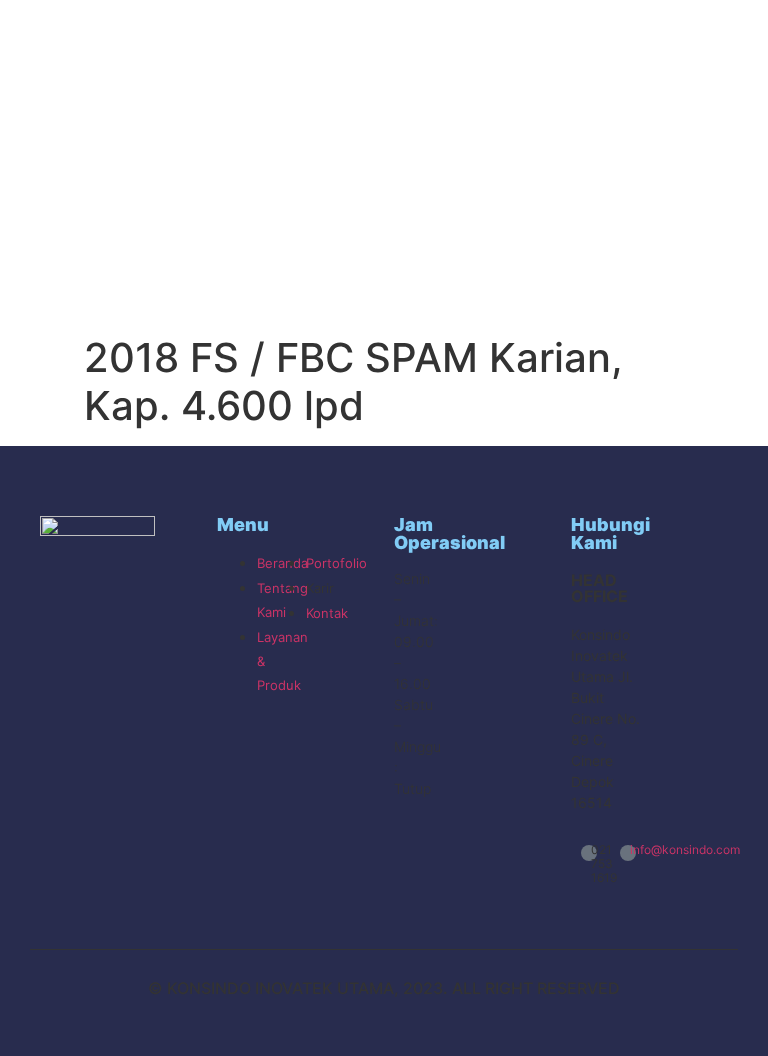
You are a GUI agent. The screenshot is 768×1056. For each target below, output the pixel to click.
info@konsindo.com (685, 849)
